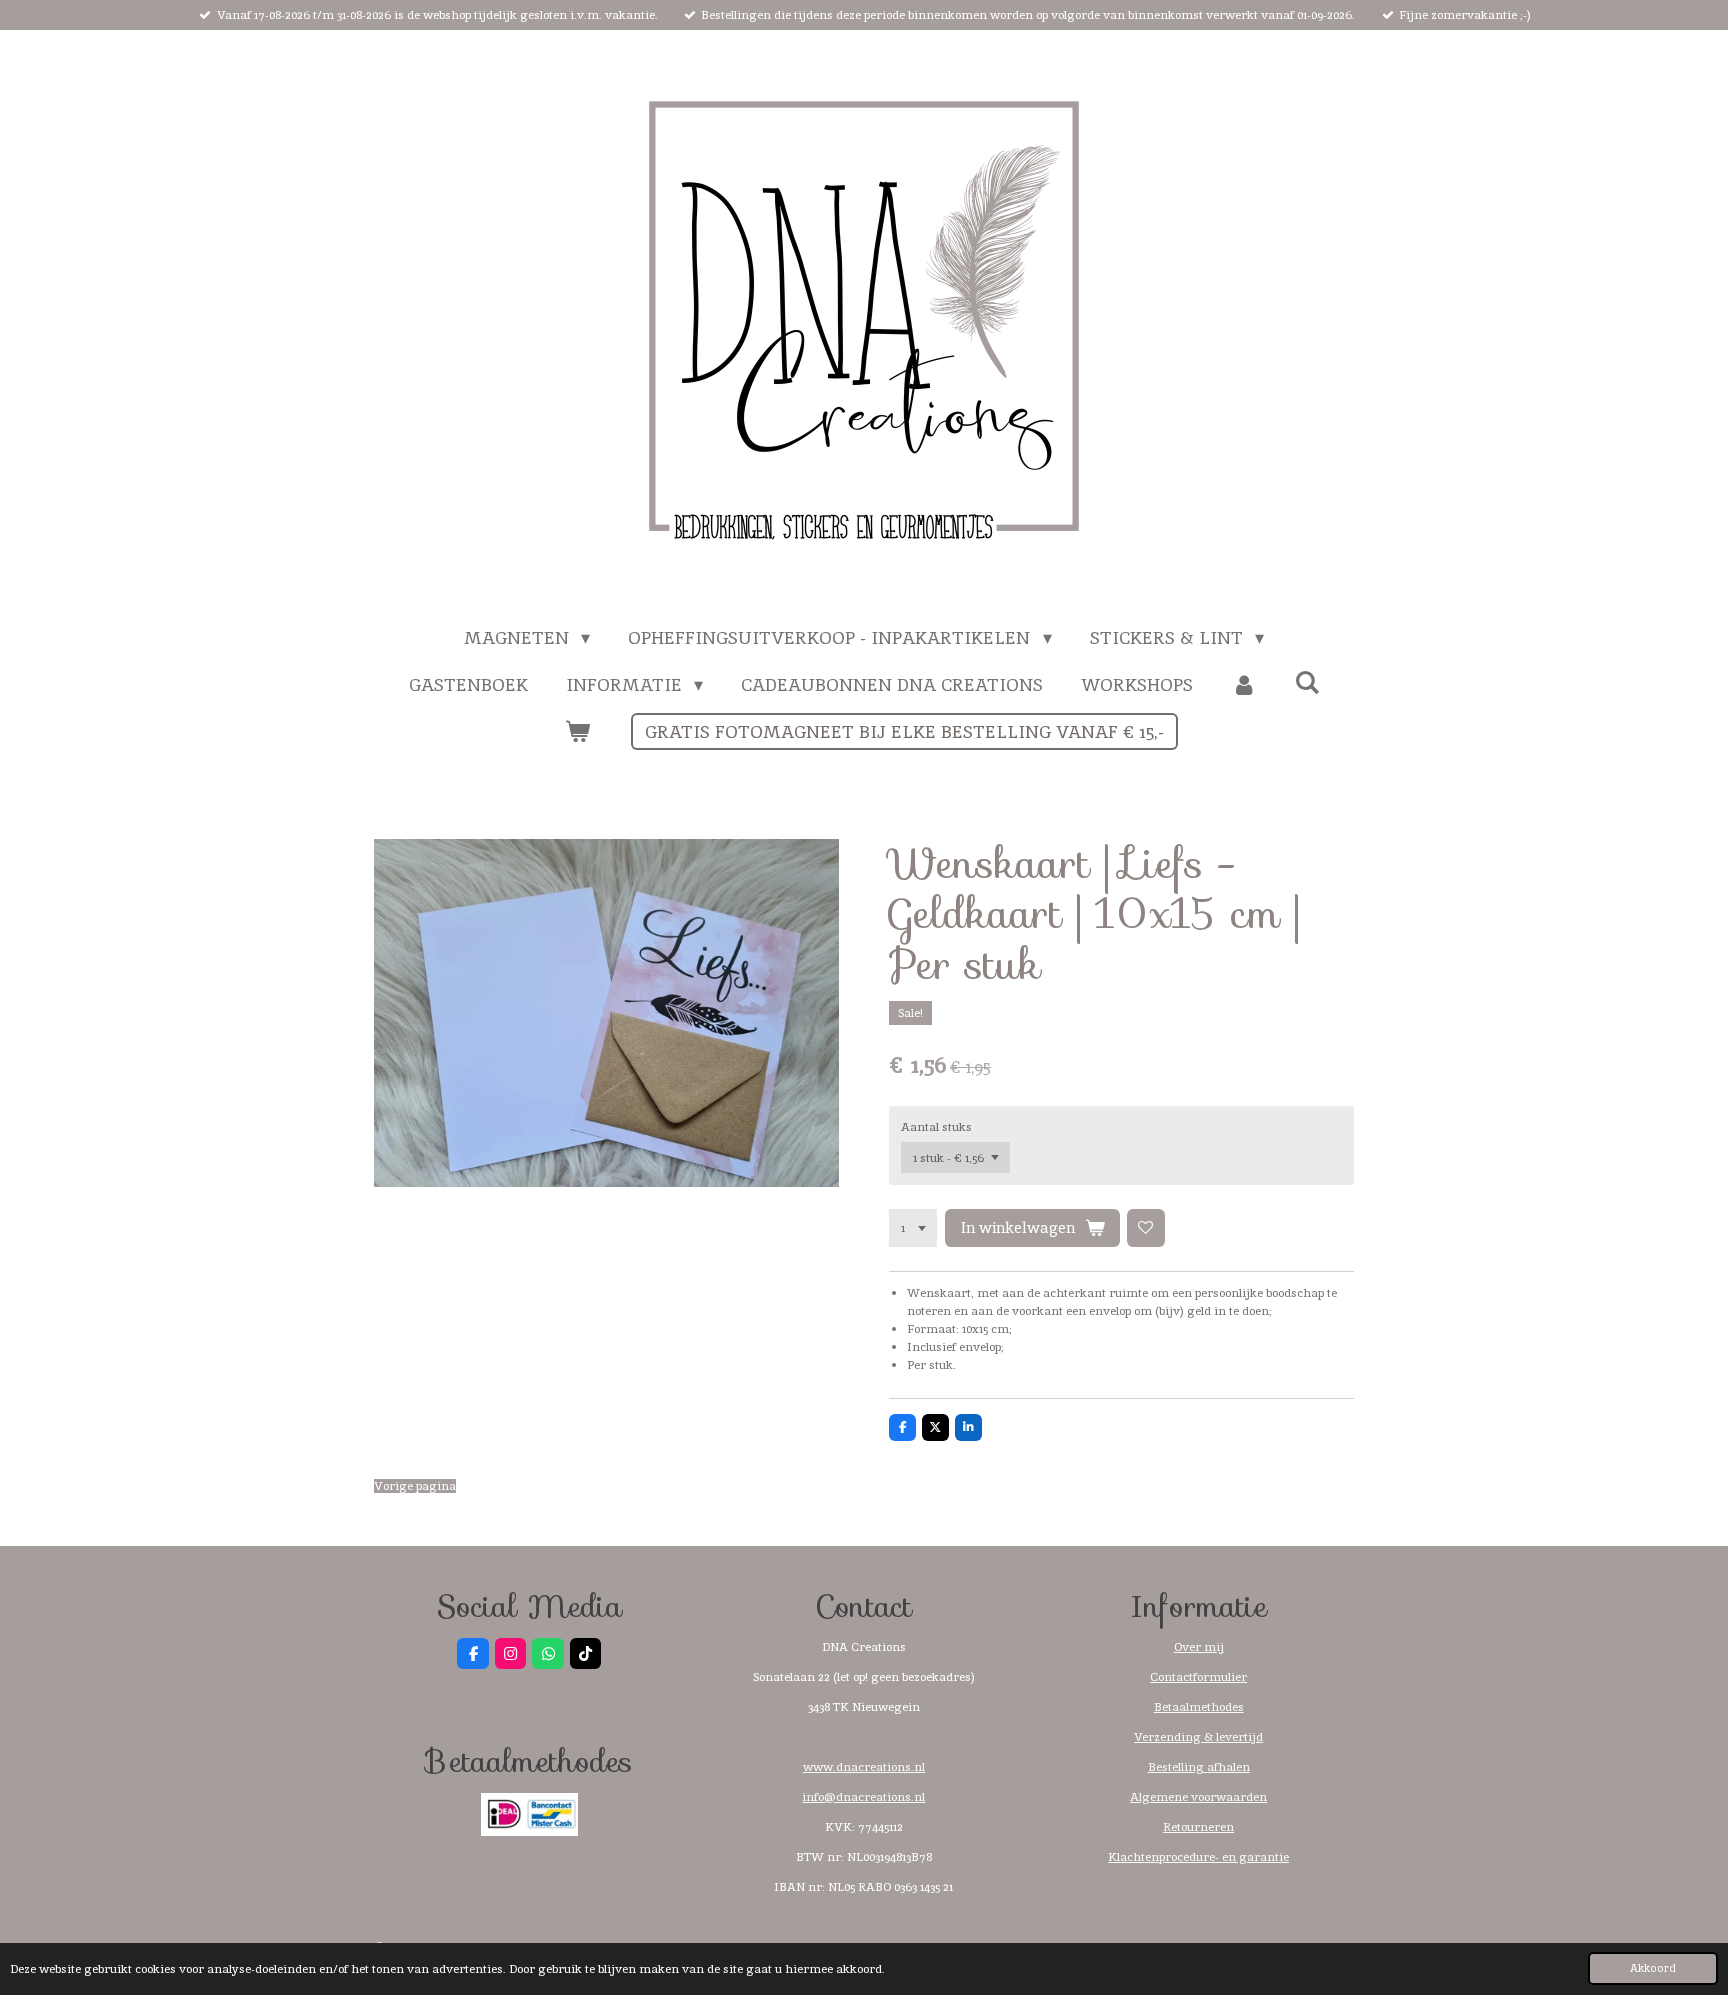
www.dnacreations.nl (864, 1767)
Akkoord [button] (1653, 1968)
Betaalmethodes (1199, 1707)
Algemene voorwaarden (1198, 1797)
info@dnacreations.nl (863, 1797)
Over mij (1199, 1647)
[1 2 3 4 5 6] (913, 1228)
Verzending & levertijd (1198, 1737)
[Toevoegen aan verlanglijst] (1146, 1228)
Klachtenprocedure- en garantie (1198, 1857)
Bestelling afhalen (1199, 1767)
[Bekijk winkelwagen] (576, 731)
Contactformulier (1198, 1677)
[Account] (1243, 684)
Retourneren (1198, 1827)
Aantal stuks (936, 1127)
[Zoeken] (1306, 682)
